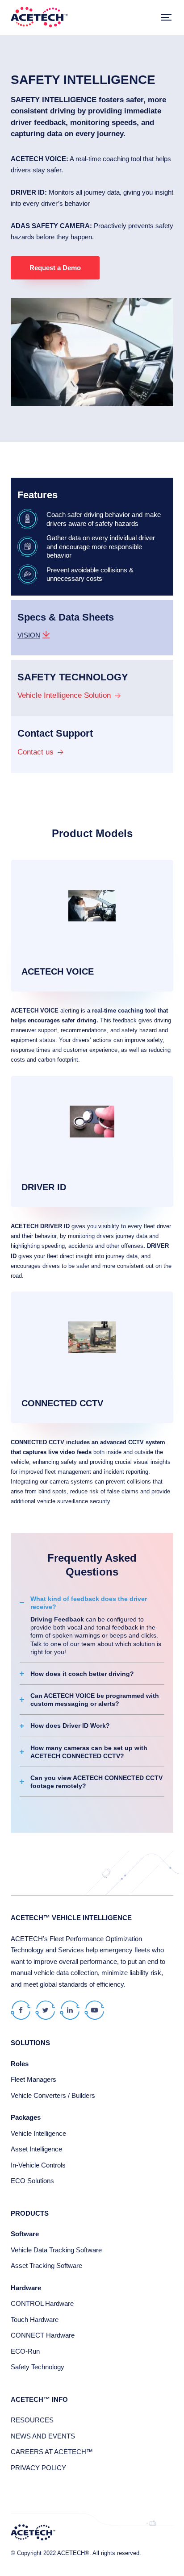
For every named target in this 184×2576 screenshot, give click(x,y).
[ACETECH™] (39, 18)
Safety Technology (38, 2367)
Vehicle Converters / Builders (53, 2095)
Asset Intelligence (36, 2149)
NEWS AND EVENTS (43, 2436)
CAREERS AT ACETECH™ (52, 2452)
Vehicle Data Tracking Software (56, 2250)
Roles (20, 2064)
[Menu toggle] (166, 18)
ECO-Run (25, 2351)
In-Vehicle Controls (38, 2165)
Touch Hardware (35, 2320)
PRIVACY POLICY (38, 2468)
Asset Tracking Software (46, 2265)
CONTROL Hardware (42, 2303)
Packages (26, 2117)
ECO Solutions (32, 2181)
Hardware (26, 2288)
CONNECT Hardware (43, 2335)
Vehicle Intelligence (38, 2133)
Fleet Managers (33, 2079)
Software (25, 2234)
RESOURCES (32, 2420)
